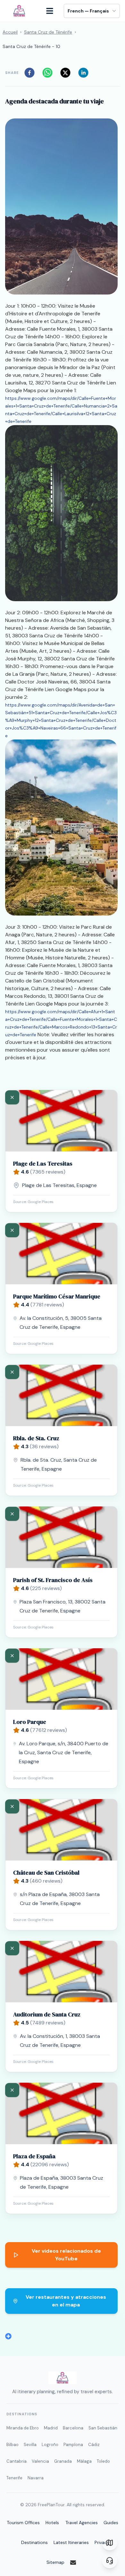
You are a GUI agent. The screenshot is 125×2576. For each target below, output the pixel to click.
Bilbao (13, 2445)
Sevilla (30, 2445)
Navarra (36, 2478)
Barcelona (73, 2428)
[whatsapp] (49, 73)
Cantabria (17, 2461)
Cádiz (94, 2445)
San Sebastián (103, 2428)
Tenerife (14, 2478)
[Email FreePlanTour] (77, 2563)
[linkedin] (85, 73)
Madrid (51, 2428)
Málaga (84, 2461)
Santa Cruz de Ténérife (48, 32)
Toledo (103, 2461)
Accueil (10, 32)
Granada (63, 2461)
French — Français (88, 11)
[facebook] (31, 73)
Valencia (40, 2461)
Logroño (50, 2445)
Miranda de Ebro (23, 2428)
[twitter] (67, 73)
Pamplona (73, 2445)
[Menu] (53, 11)
